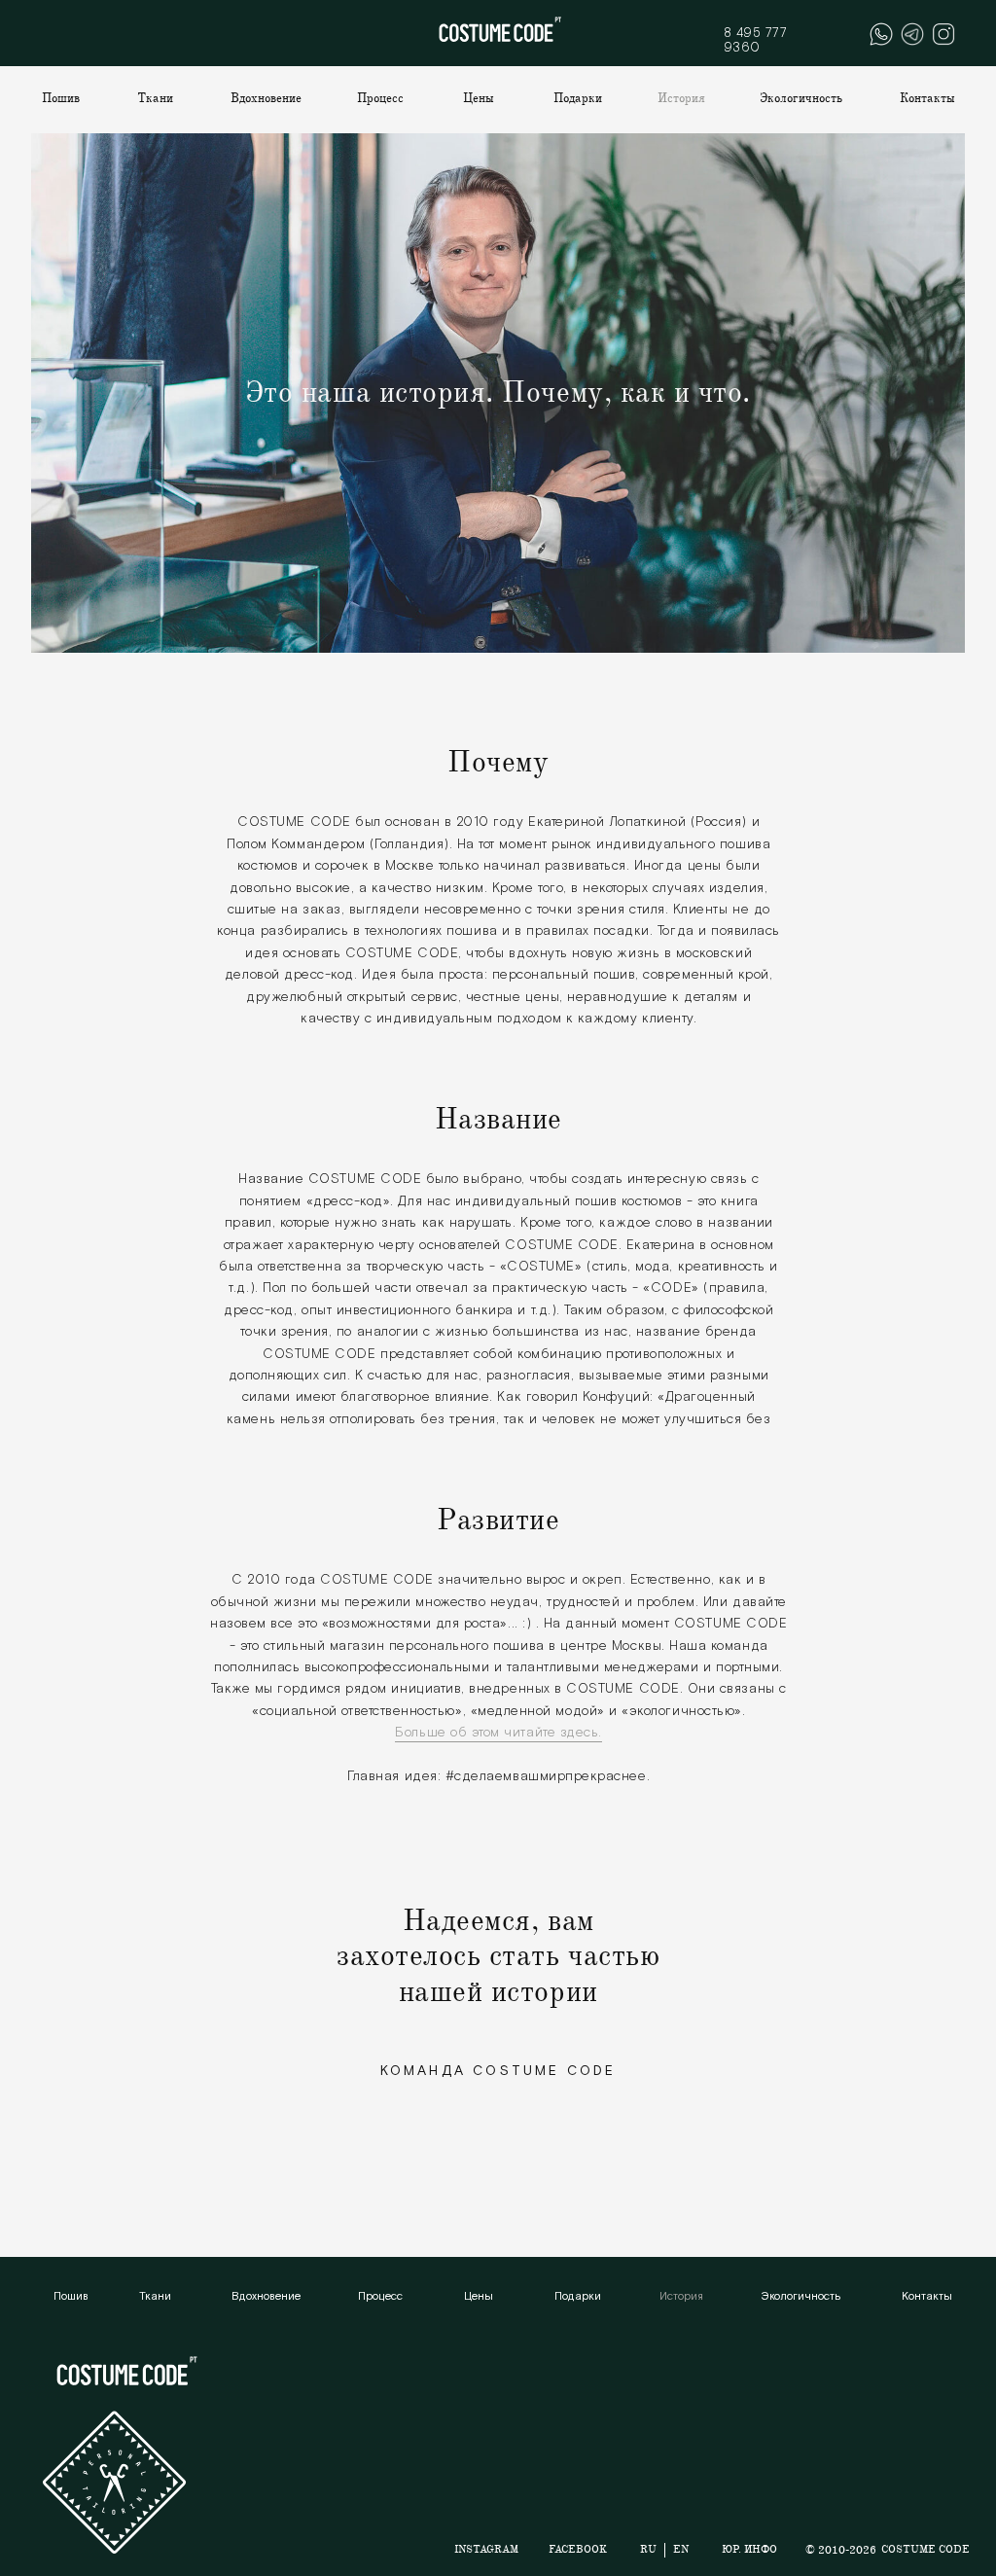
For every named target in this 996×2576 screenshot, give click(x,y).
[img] (912, 34)
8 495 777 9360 (756, 40)
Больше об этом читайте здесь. (498, 1733)
